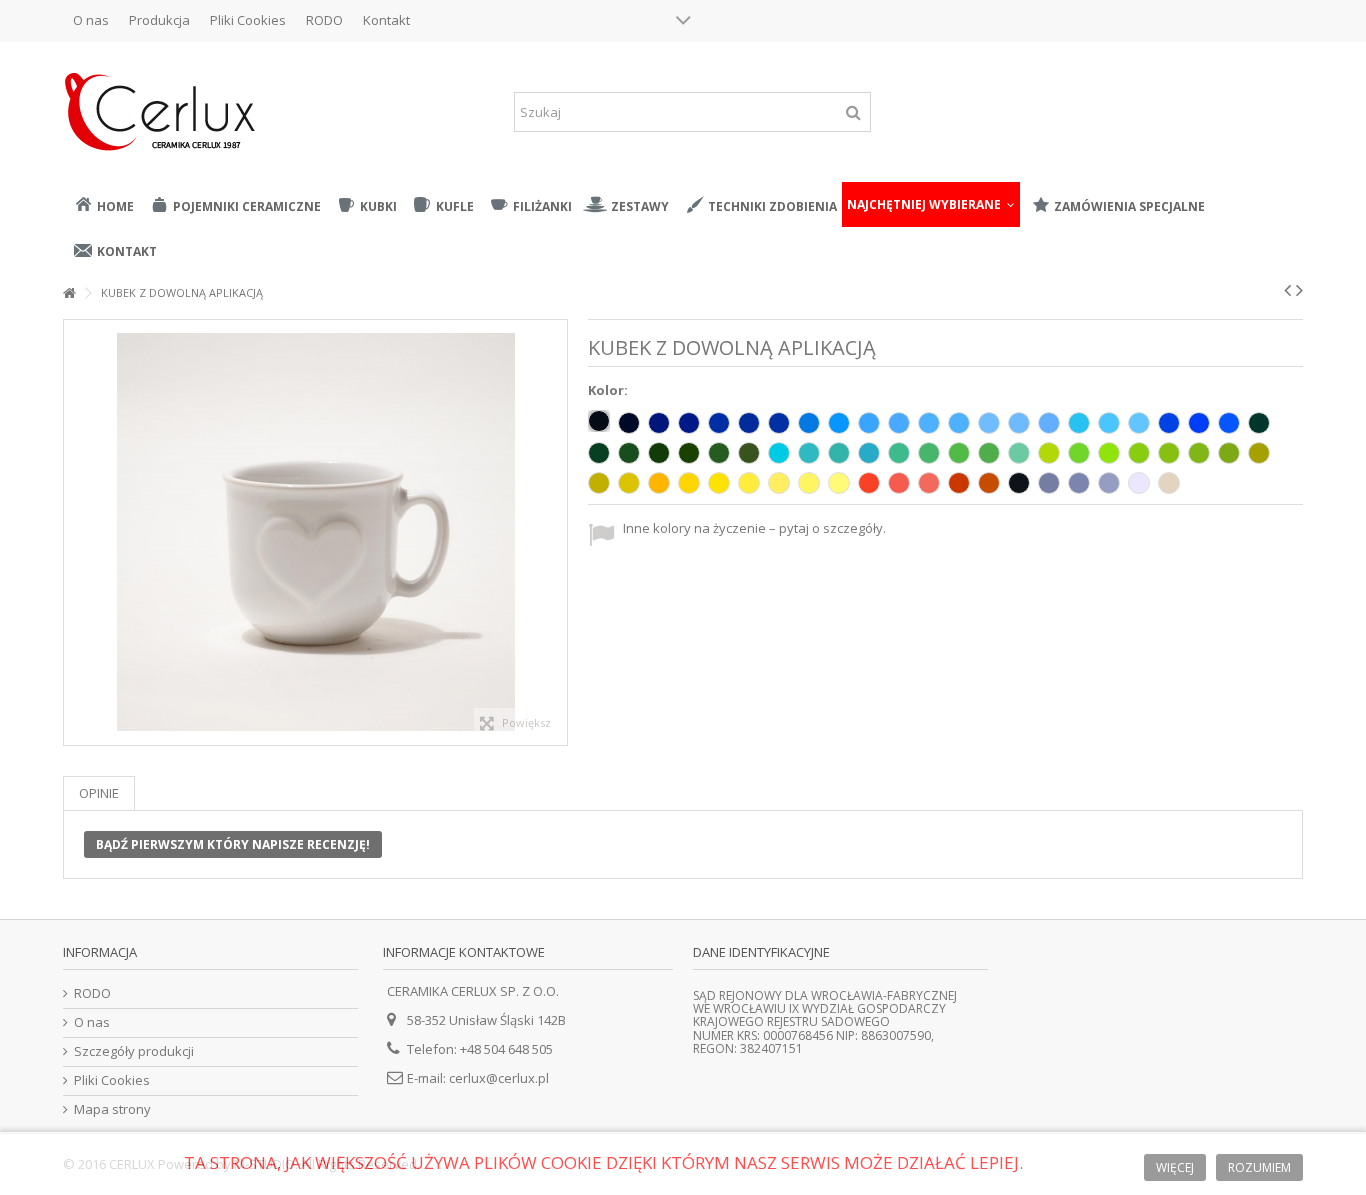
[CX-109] (659, 483)
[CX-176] (629, 453)
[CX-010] (1139, 483)
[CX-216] (929, 423)
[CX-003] (629, 423)
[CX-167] (629, 483)
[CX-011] (689, 483)
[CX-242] (899, 483)
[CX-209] (659, 423)
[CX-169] (1259, 453)
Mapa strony (112, 1109)
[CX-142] (1019, 453)
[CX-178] (1259, 423)
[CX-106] (659, 453)
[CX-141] (1079, 453)
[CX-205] (1139, 423)
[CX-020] (1169, 483)
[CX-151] (719, 453)
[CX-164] (1169, 453)
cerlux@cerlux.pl (499, 1078)
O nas (91, 20)
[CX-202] (899, 423)
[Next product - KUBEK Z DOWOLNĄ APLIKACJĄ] (1299, 290)
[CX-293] (1049, 483)
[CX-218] (1019, 423)
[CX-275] (779, 483)
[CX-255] (1199, 423)
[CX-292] (1079, 483)
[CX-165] (1199, 453)
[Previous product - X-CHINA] (1287, 290)
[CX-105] (779, 423)
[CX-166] (1229, 453)
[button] (931, 204)
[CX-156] (779, 453)
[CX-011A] (719, 483)
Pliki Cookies (248, 20)
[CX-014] (809, 423)
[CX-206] (719, 423)
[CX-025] (989, 483)
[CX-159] (1049, 453)
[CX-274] (749, 483)
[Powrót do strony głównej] (69, 293)
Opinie (99, 793)
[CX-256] (1169, 423)
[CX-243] (929, 483)
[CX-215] (869, 423)
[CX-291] (1109, 483)
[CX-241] (869, 483)
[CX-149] (689, 453)
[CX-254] (1229, 423)
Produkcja (159, 20)
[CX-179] (989, 453)
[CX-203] (1079, 423)
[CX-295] (959, 483)
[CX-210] (689, 423)
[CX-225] (749, 423)
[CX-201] (959, 423)
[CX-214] (839, 423)
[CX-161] (959, 453)
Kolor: (609, 390)
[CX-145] (929, 453)
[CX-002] (599, 421)
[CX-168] (599, 483)
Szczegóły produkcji (134, 1051)
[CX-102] (1019, 483)
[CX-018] (1109, 453)
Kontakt (386, 20)
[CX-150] (749, 453)
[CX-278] (839, 483)
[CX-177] (599, 453)
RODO (324, 20)
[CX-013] (839, 453)
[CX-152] (809, 453)
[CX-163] (1139, 453)
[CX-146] (899, 453)
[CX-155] (869, 453)
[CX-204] (1109, 423)
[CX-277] (809, 483)
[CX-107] (1049, 423)
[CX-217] (989, 423)
